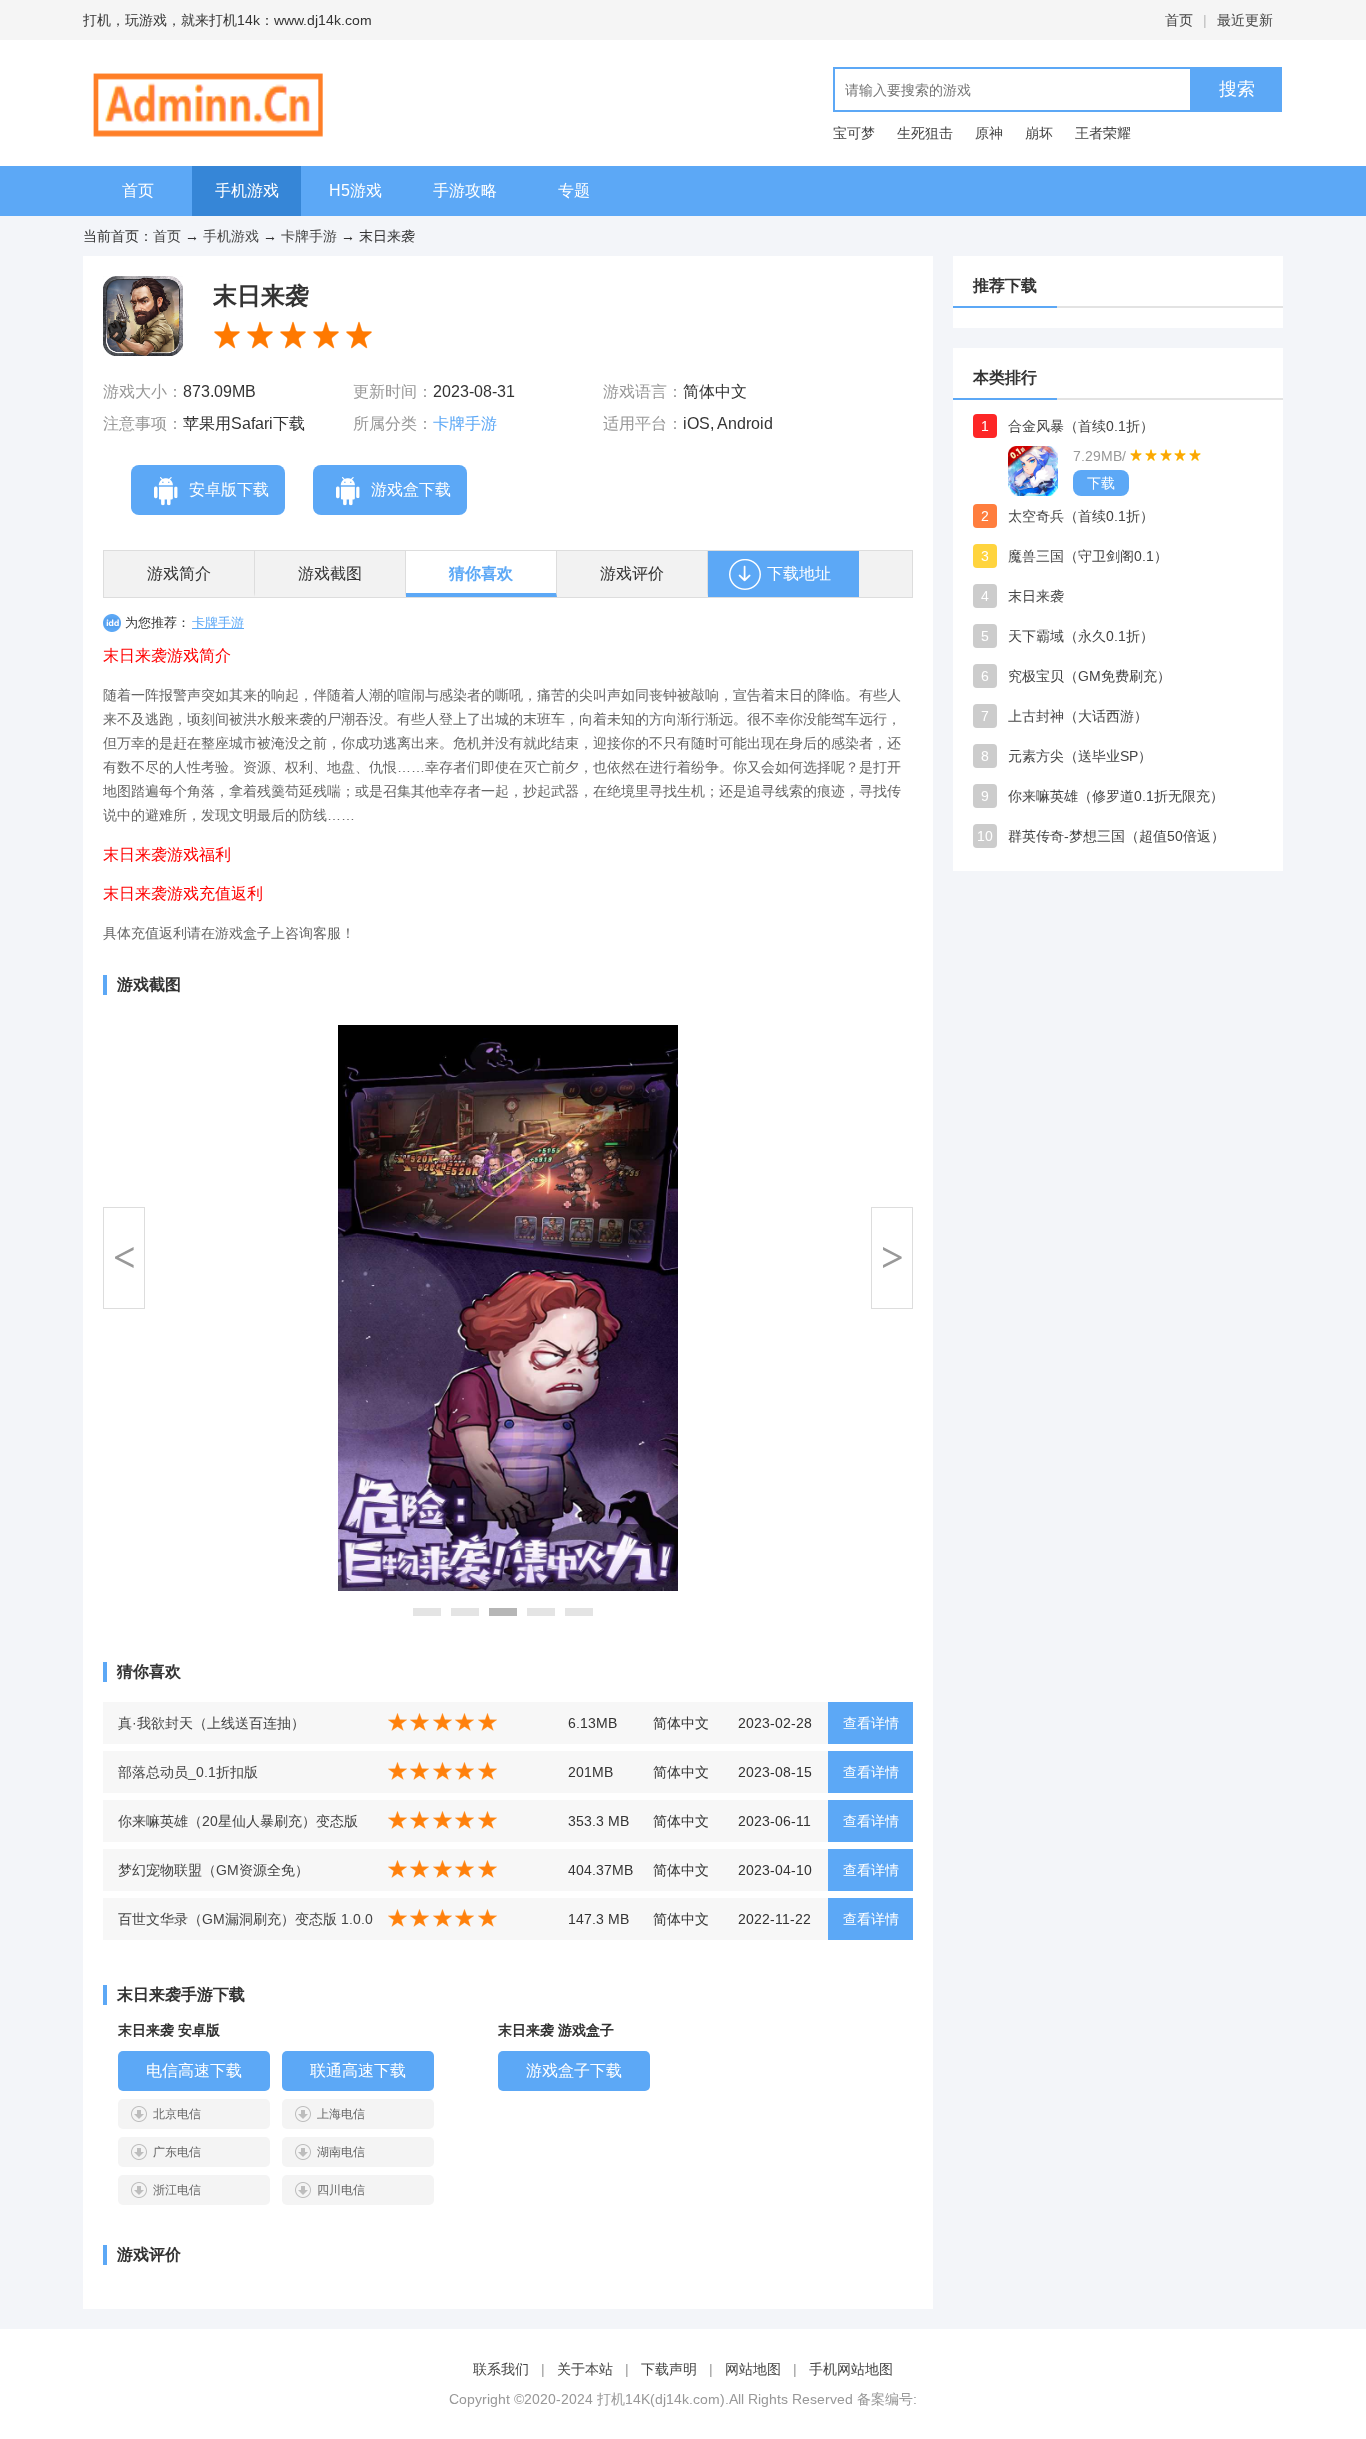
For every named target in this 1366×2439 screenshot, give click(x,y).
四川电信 (341, 2190)
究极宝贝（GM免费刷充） (1089, 676)
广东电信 (177, 2152)
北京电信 (177, 2114)
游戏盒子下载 (574, 2070)
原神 (989, 133)
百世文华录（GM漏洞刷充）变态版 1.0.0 (245, 1919)
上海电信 (341, 2114)
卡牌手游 (309, 236)
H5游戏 (355, 190)
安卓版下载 (229, 489)
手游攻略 (465, 190)
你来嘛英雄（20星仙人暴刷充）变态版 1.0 (238, 1827)
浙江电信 (177, 2190)
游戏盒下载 (411, 489)
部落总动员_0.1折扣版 (188, 1772)
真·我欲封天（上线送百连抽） (211, 1723)
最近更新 (1245, 20)
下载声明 (669, 2369)
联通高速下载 (358, 2070)
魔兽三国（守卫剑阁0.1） (1088, 556)
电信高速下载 (194, 2070)
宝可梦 (854, 133)
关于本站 (585, 2369)
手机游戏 (247, 190)
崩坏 (1039, 133)
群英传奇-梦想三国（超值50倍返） (1116, 836)
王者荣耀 (1103, 133)
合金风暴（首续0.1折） (1081, 426)
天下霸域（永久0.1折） (1081, 636)
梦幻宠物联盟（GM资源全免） (213, 1870)
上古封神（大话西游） (1078, 716)
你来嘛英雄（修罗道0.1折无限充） (1116, 796)
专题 (574, 190)
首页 (1179, 20)
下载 (1101, 483)
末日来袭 (1036, 596)
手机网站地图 (851, 2369)
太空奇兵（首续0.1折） (1081, 516)
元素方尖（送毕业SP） (1080, 756)
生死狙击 (925, 133)
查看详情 (871, 1723)
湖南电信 (341, 2152)
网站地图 (753, 2369)
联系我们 (501, 2369)
